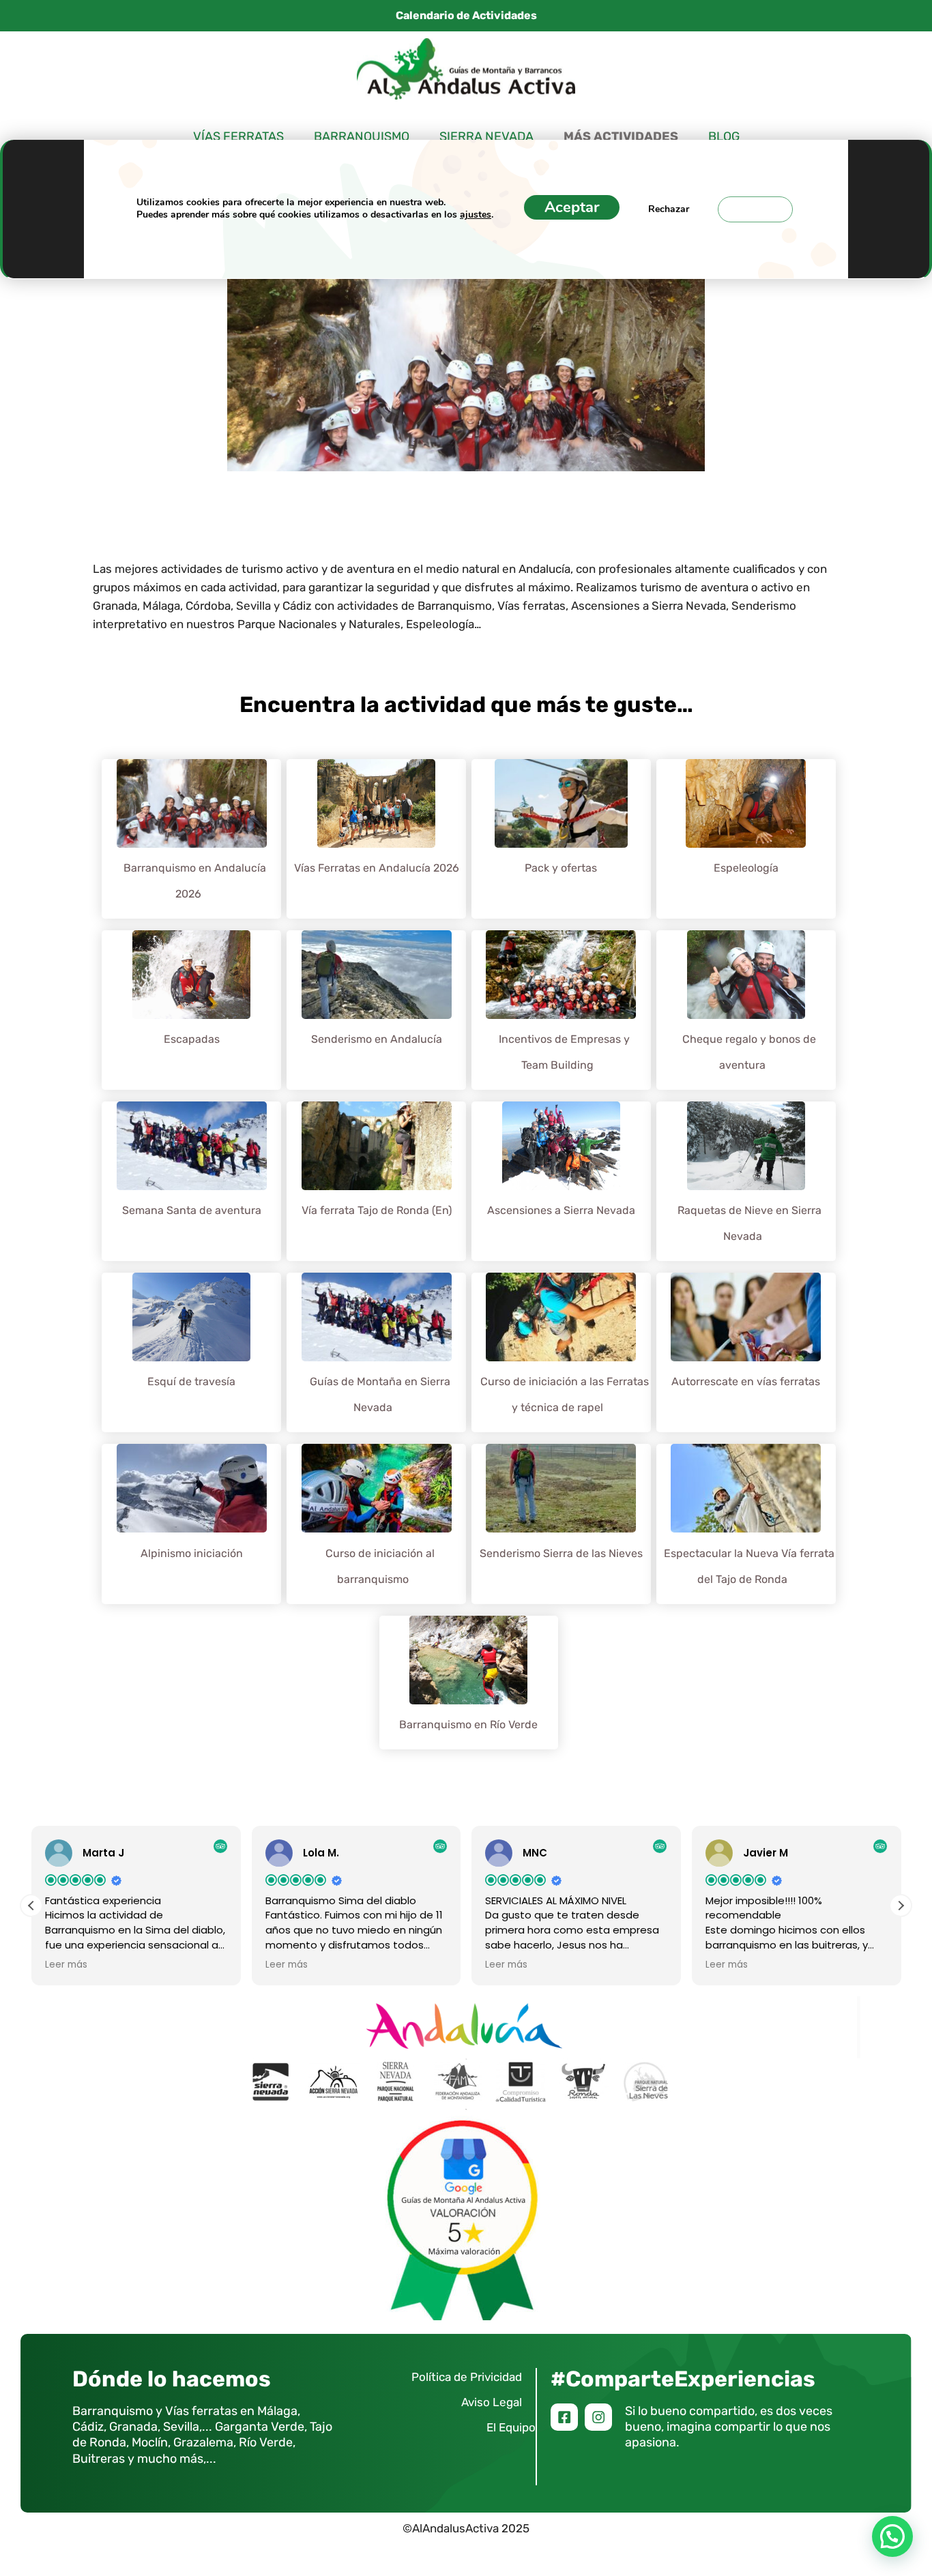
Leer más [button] (66, 1965)
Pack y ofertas (561, 868)
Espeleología (746, 868)
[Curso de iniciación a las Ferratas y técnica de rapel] (561, 1357)
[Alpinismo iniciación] (192, 1528)
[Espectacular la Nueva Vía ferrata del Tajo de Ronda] (746, 1528)
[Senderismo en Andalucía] (377, 1015)
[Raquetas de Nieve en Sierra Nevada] (746, 1186)
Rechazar (669, 209)
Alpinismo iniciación (192, 1553)
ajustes (476, 215)
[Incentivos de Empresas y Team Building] (561, 1015)
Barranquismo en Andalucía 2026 (195, 881)
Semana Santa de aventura (192, 1210)
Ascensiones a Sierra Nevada (561, 1210)
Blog (724, 136)
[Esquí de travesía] (191, 1357)
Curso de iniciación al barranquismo (380, 1566)
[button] (901, 1906)
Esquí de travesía (191, 1381)
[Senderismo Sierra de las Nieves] (561, 1528)
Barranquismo (362, 136)
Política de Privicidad (467, 2377)
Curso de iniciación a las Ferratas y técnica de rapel (565, 1394)
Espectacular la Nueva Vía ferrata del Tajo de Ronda (749, 1566)
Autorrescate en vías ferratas (746, 1381)
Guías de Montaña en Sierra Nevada (380, 1394)
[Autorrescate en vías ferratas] (746, 1357)
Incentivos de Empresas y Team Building (564, 1052)
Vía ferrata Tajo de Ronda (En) (377, 1210)
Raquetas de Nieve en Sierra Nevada (749, 1223)
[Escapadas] (191, 1015)
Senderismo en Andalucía (377, 1039)
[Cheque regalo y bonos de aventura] (746, 1015)
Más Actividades (621, 137)
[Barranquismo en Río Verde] (468, 1700)
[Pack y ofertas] (561, 844)
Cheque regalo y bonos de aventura (749, 1052)
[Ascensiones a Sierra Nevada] (561, 1186)
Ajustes (755, 209)
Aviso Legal (492, 2402)
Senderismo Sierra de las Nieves (561, 1553)
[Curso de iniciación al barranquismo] (377, 1528)
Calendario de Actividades (466, 15)
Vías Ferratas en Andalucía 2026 (377, 868)
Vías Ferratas (238, 136)
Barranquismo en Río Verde (468, 1724)
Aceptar (572, 207)
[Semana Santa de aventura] (192, 1186)
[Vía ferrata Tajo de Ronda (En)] (377, 1186)
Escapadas (192, 1039)
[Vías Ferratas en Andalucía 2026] (376, 844)
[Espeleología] (746, 844)
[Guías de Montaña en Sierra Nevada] (377, 1357)
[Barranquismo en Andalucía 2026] (192, 844)
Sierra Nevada (486, 136)
